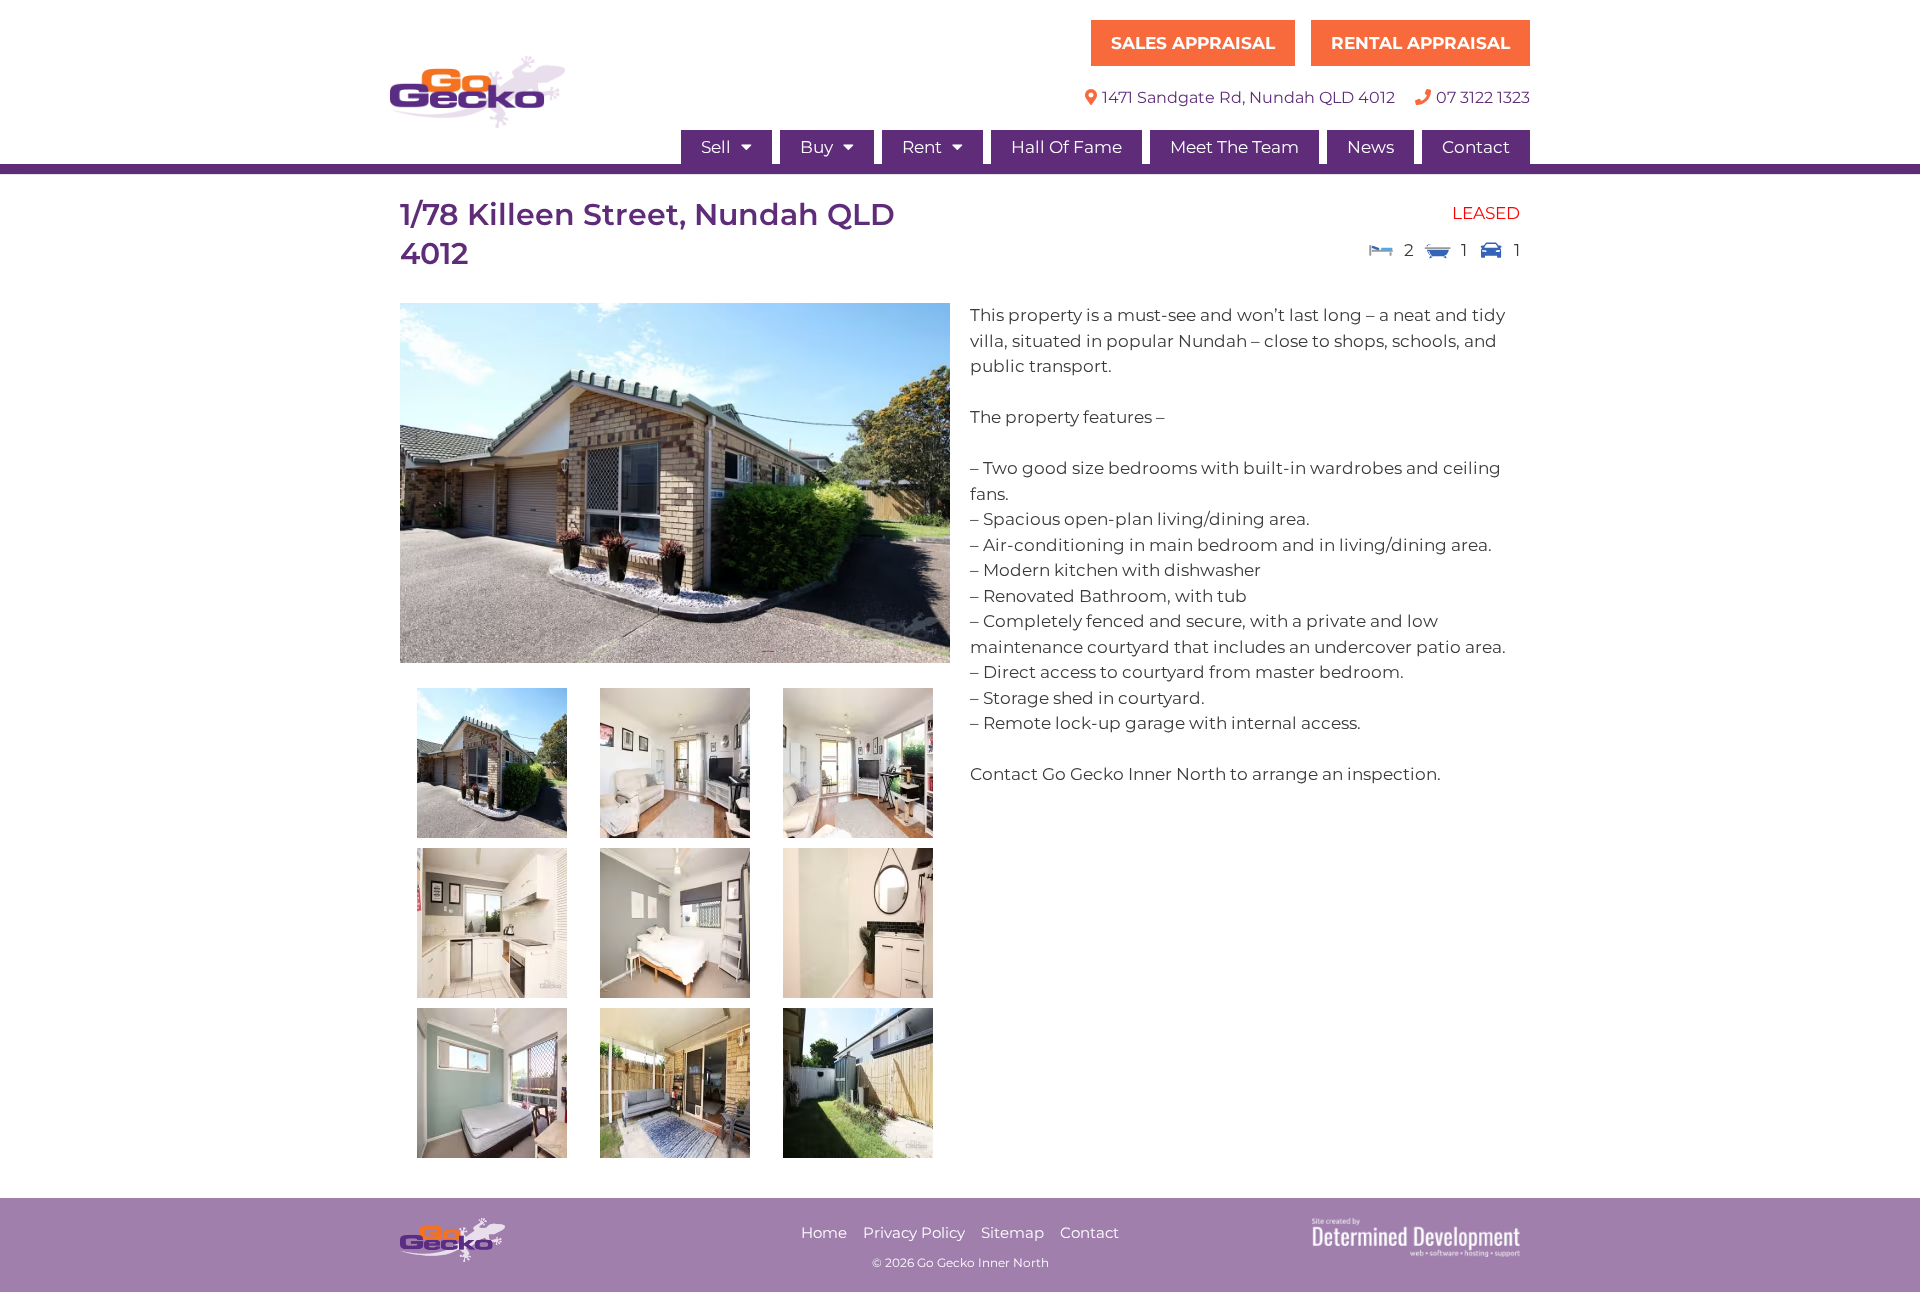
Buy (816, 147)
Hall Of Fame (1066, 147)
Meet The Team (1234, 147)
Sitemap (1012, 1232)
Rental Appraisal (1420, 43)
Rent (922, 147)
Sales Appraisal (1193, 43)
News (1370, 147)
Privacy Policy (914, 1232)
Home (824, 1232)
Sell (716, 147)
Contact (1476, 147)
